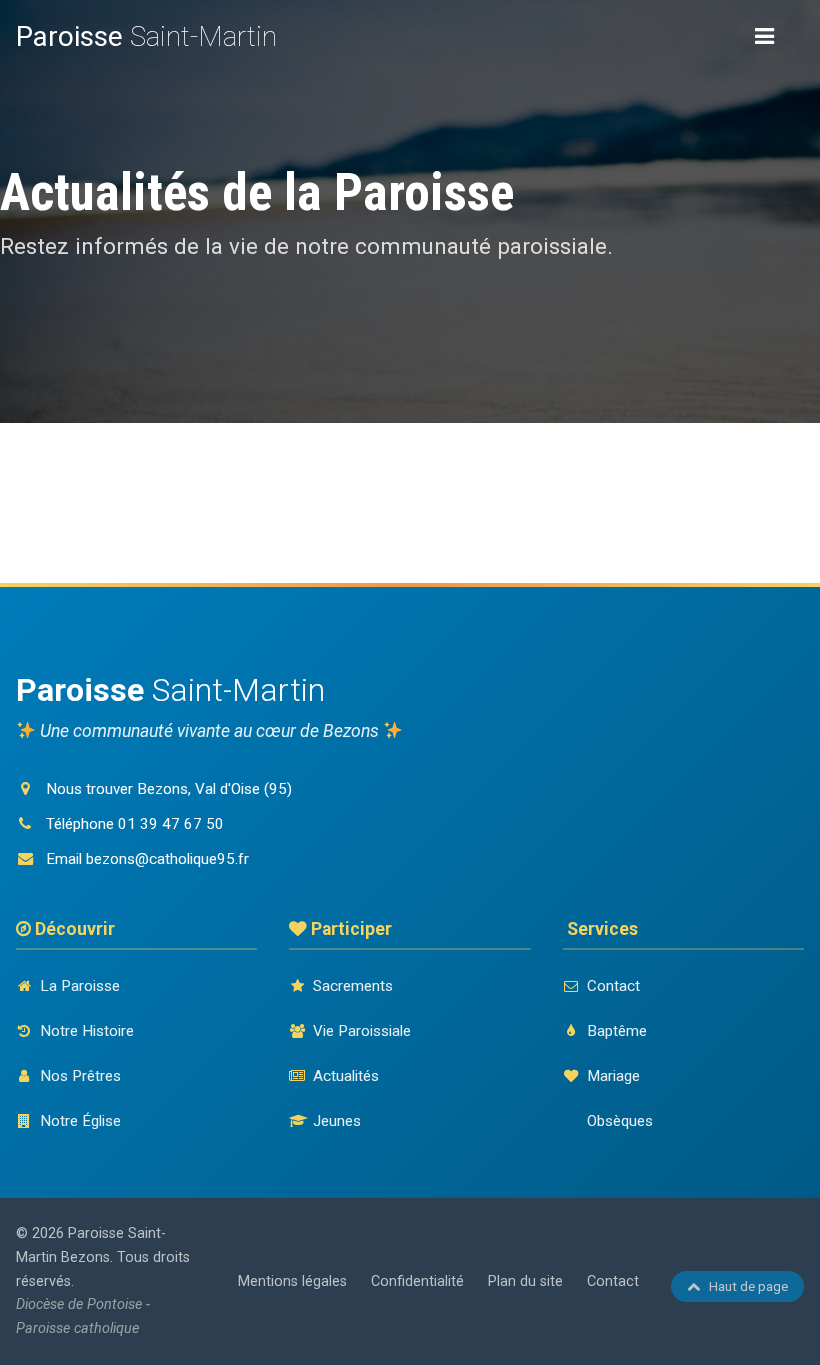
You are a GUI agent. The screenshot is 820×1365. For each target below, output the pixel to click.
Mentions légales (292, 1281)
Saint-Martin (146, 36)
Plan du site (525, 1281)
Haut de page (748, 1286)
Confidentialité (417, 1281)
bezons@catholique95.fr (167, 859)
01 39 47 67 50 (171, 824)
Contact (613, 1281)
